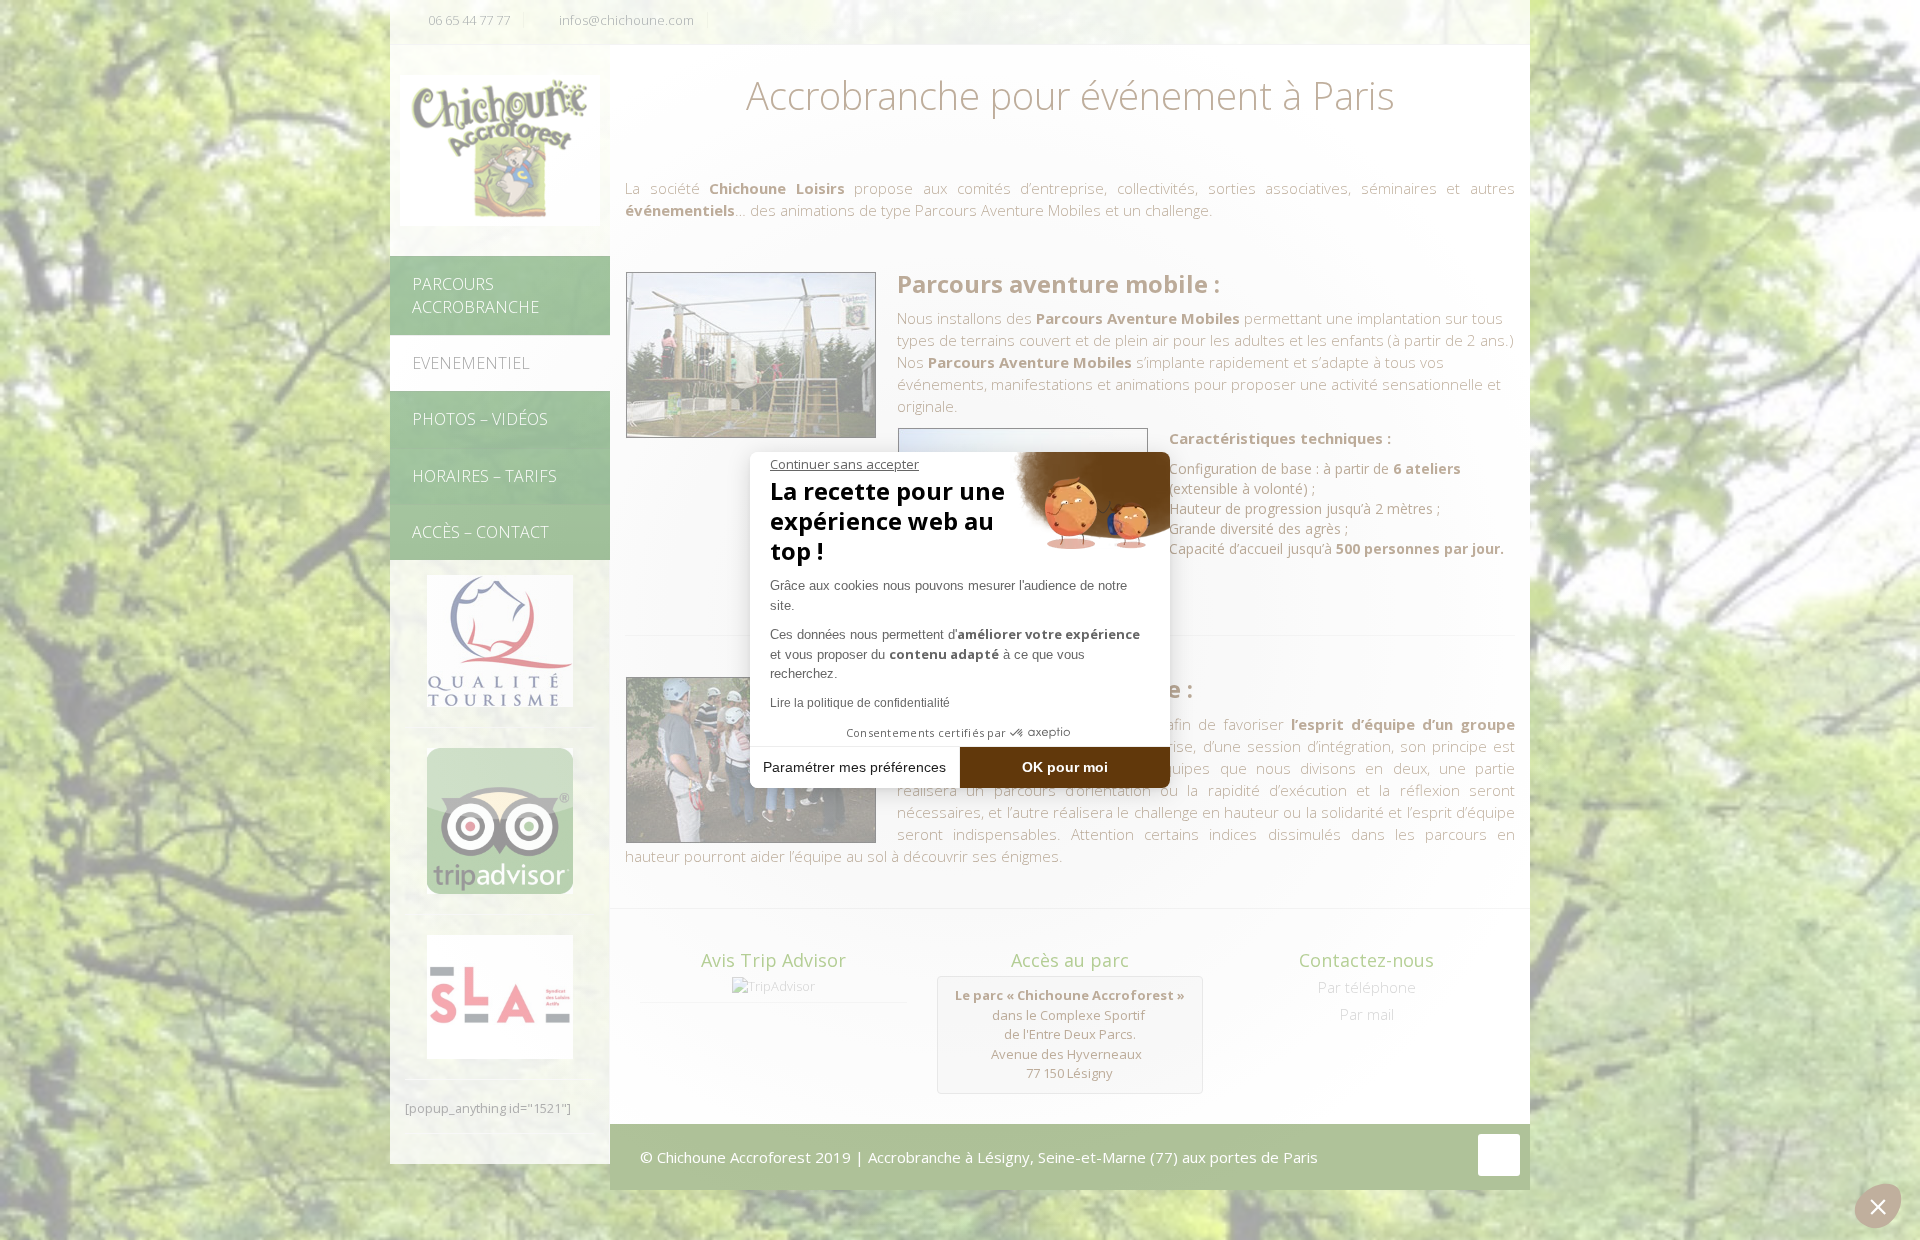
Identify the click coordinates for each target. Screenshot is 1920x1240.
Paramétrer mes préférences (854, 767)
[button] (1878, 1206)
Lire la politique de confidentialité (860, 703)
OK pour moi (1065, 767)
